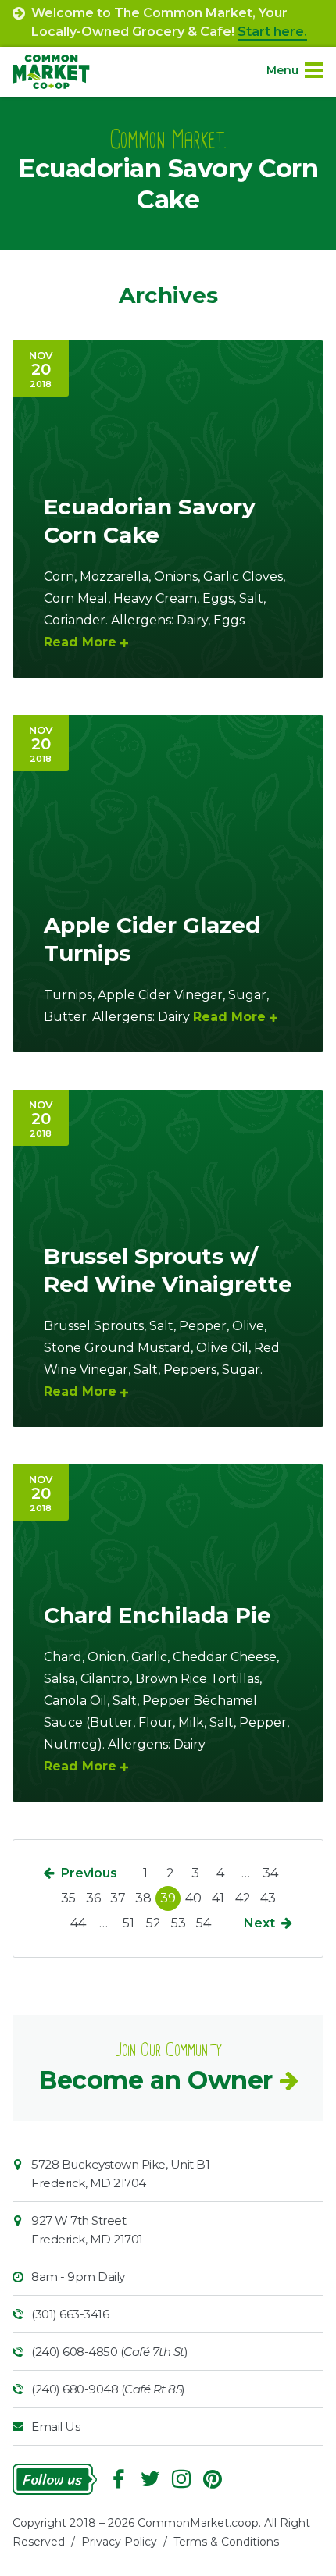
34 (270, 1873)
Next (259, 1923)
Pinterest (213, 2479)
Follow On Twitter (150, 2479)
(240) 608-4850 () (109, 2352)
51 (129, 1923)
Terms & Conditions (226, 2542)
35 (68, 1898)
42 (243, 1898)
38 (143, 1898)
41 (218, 1898)
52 (154, 1923)
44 (78, 1923)
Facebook (119, 2479)
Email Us (55, 2427)
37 (118, 1898)
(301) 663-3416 (70, 2314)
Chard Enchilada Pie (157, 1615)
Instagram (181, 2479)
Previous (89, 1873)
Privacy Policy (119, 2542)
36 (93, 1898)
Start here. (272, 32)
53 (179, 1923)
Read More (80, 642)
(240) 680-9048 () (108, 2389)
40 (193, 1898)
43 (268, 1898)
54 (204, 1923)
